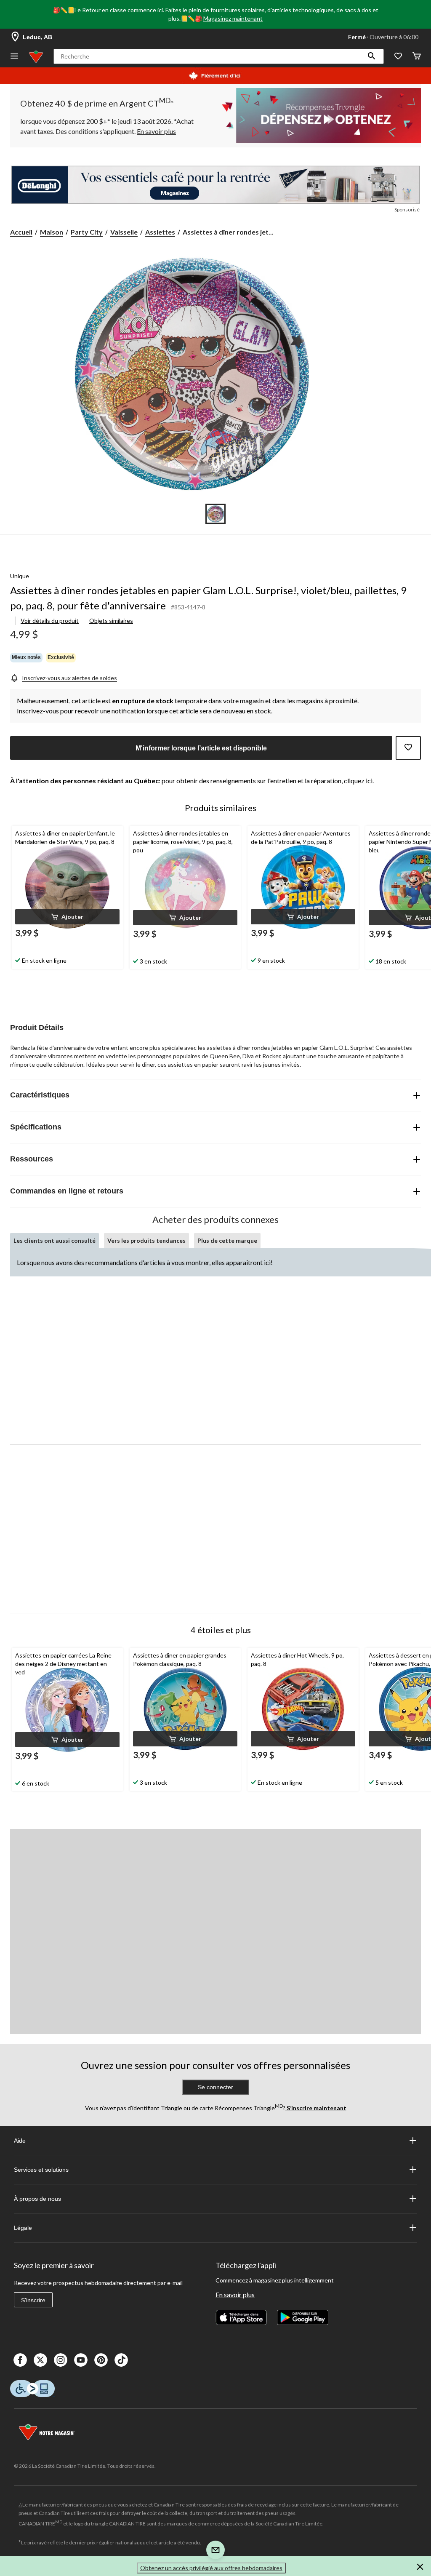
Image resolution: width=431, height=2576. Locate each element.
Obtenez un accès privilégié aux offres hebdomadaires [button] (211, 2568)
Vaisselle (124, 232)
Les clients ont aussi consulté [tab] (55, 1240)
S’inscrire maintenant (316, 2108)
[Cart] (417, 57)
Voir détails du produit (50, 621)
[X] (40, 2360)
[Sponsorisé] (215, 185)
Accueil (21, 232)
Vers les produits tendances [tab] (146, 1240)
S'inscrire (33, 2300)
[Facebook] (20, 2360)
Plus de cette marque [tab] (227, 1240)
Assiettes (160, 232)
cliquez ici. (359, 781)
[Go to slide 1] (215, 514)
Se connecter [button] (215, 2087)
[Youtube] (81, 2360)
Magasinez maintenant (233, 18)
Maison (52, 232)
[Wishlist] (398, 57)
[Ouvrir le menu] (14, 57)
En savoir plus (235, 2294)
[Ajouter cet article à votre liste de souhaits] (408, 748)
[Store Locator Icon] (15, 37)
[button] (372, 56)
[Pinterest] (101, 2360)
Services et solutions (41, 2170)
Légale (23, 2228)
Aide (20, 2141)
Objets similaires (111, 621)
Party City (87, 232)
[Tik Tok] (121, 2360)
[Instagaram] (61, 2360)
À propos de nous (37, 2199)
